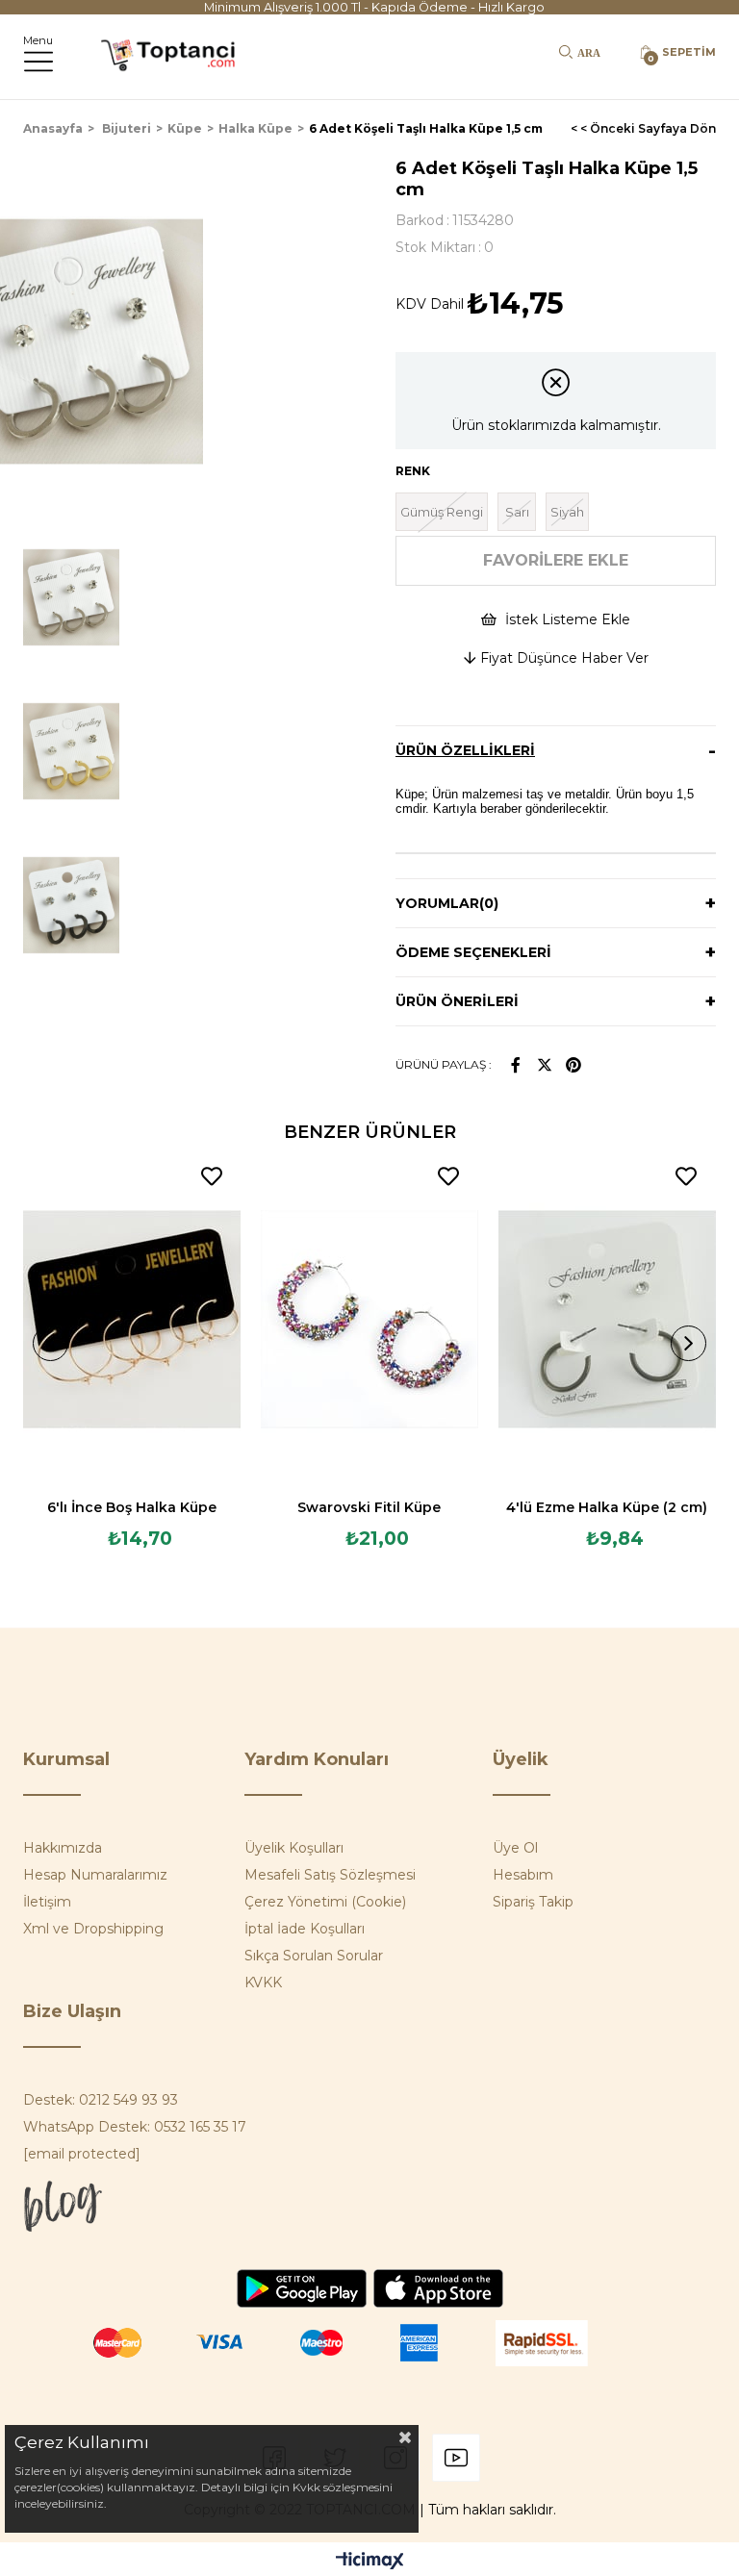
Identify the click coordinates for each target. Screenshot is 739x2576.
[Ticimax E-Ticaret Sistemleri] (370, 2562)
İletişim (47, 1902)
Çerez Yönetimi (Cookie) (325, 1902)
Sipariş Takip (533, 1902)
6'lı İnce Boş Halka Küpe (132, 1507)
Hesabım (523, 1875)
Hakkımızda (63, 1848)
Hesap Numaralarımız (95, 1875)
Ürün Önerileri (457, 1001)
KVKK (263, 1983)
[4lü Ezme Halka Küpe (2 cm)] (607, 1320)
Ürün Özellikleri (465, 750)
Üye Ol (515, 1848)
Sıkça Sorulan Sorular (314, 1956)
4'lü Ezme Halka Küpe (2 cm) (607, 1507)
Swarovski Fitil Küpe (369, 1507)
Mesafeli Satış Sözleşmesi (330, 1875)
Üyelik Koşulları (294, 1848)
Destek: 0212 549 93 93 (101, 2100)
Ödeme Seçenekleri (473, 952)
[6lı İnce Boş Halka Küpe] (132, 1320)
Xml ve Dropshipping (93, 1929)
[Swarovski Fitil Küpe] (370, 1320)
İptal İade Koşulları (305, 1929)
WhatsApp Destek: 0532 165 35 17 (135, 2127)
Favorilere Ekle (212, 1176)
